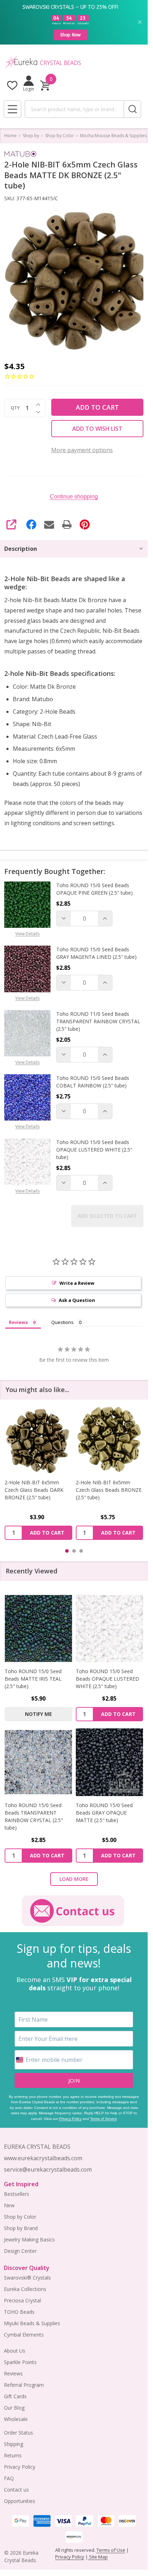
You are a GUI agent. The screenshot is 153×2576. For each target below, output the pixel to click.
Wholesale (16, 2419)
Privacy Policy (70, 2119)
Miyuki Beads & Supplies (32, 2323)
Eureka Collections (25, 2289)
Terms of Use (111, 2550)
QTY (15, 408)
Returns (13, 2455)
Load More (74, 1879)
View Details (27, 934)
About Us (15, 2351)
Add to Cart (97, 407)
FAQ (9, 2478)
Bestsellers (17, 2194)
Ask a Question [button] (77, 1300)
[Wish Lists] (12, 85)
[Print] (67, 524)
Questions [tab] (62, 1322)
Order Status (19, 2433)
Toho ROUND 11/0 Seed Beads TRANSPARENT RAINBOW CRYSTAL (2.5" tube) (98, 1021)
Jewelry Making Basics (29, 2239)
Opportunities (20, 2501)
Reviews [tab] (18, 1322)
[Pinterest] (85, 524)
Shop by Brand (21, 2228)
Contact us (16, 2490)
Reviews (13, 2373)
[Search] (132, 109)
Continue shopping (74, 496)
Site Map (98, 2557)
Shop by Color (20, 2217)
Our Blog (14, 2408)
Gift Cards (15, 2396)
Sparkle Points (20, 2362)
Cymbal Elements (24, 2335)
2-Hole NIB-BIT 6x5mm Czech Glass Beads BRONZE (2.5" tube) (38, 1489)
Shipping (14, 2444)
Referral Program (24, 2385)
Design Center (20, 2251)
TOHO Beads (19, 2312)
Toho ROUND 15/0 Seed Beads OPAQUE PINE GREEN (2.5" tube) (94, 889)
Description (21, 549)
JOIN (74, 2080)
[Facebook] (31, 524)
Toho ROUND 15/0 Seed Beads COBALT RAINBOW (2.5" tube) (93, 1082)
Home (10, 136)
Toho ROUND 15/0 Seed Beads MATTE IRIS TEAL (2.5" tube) (33, 1679)
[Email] (49, 524)
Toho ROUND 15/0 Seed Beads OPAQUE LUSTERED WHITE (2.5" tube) (94, 1150)
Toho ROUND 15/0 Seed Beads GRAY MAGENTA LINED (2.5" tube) (96, 953)
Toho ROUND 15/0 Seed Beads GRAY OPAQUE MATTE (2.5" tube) (104, 1813)
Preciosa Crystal (22, 2300)
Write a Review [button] (77, 1283)
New (9, 2205)
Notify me (38, 1714)
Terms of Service (104, 2119)
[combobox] (74, 109)
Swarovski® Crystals (27, 2278)
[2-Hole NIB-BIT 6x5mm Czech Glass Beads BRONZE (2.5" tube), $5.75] (38, 1439)
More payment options (82, 450)
